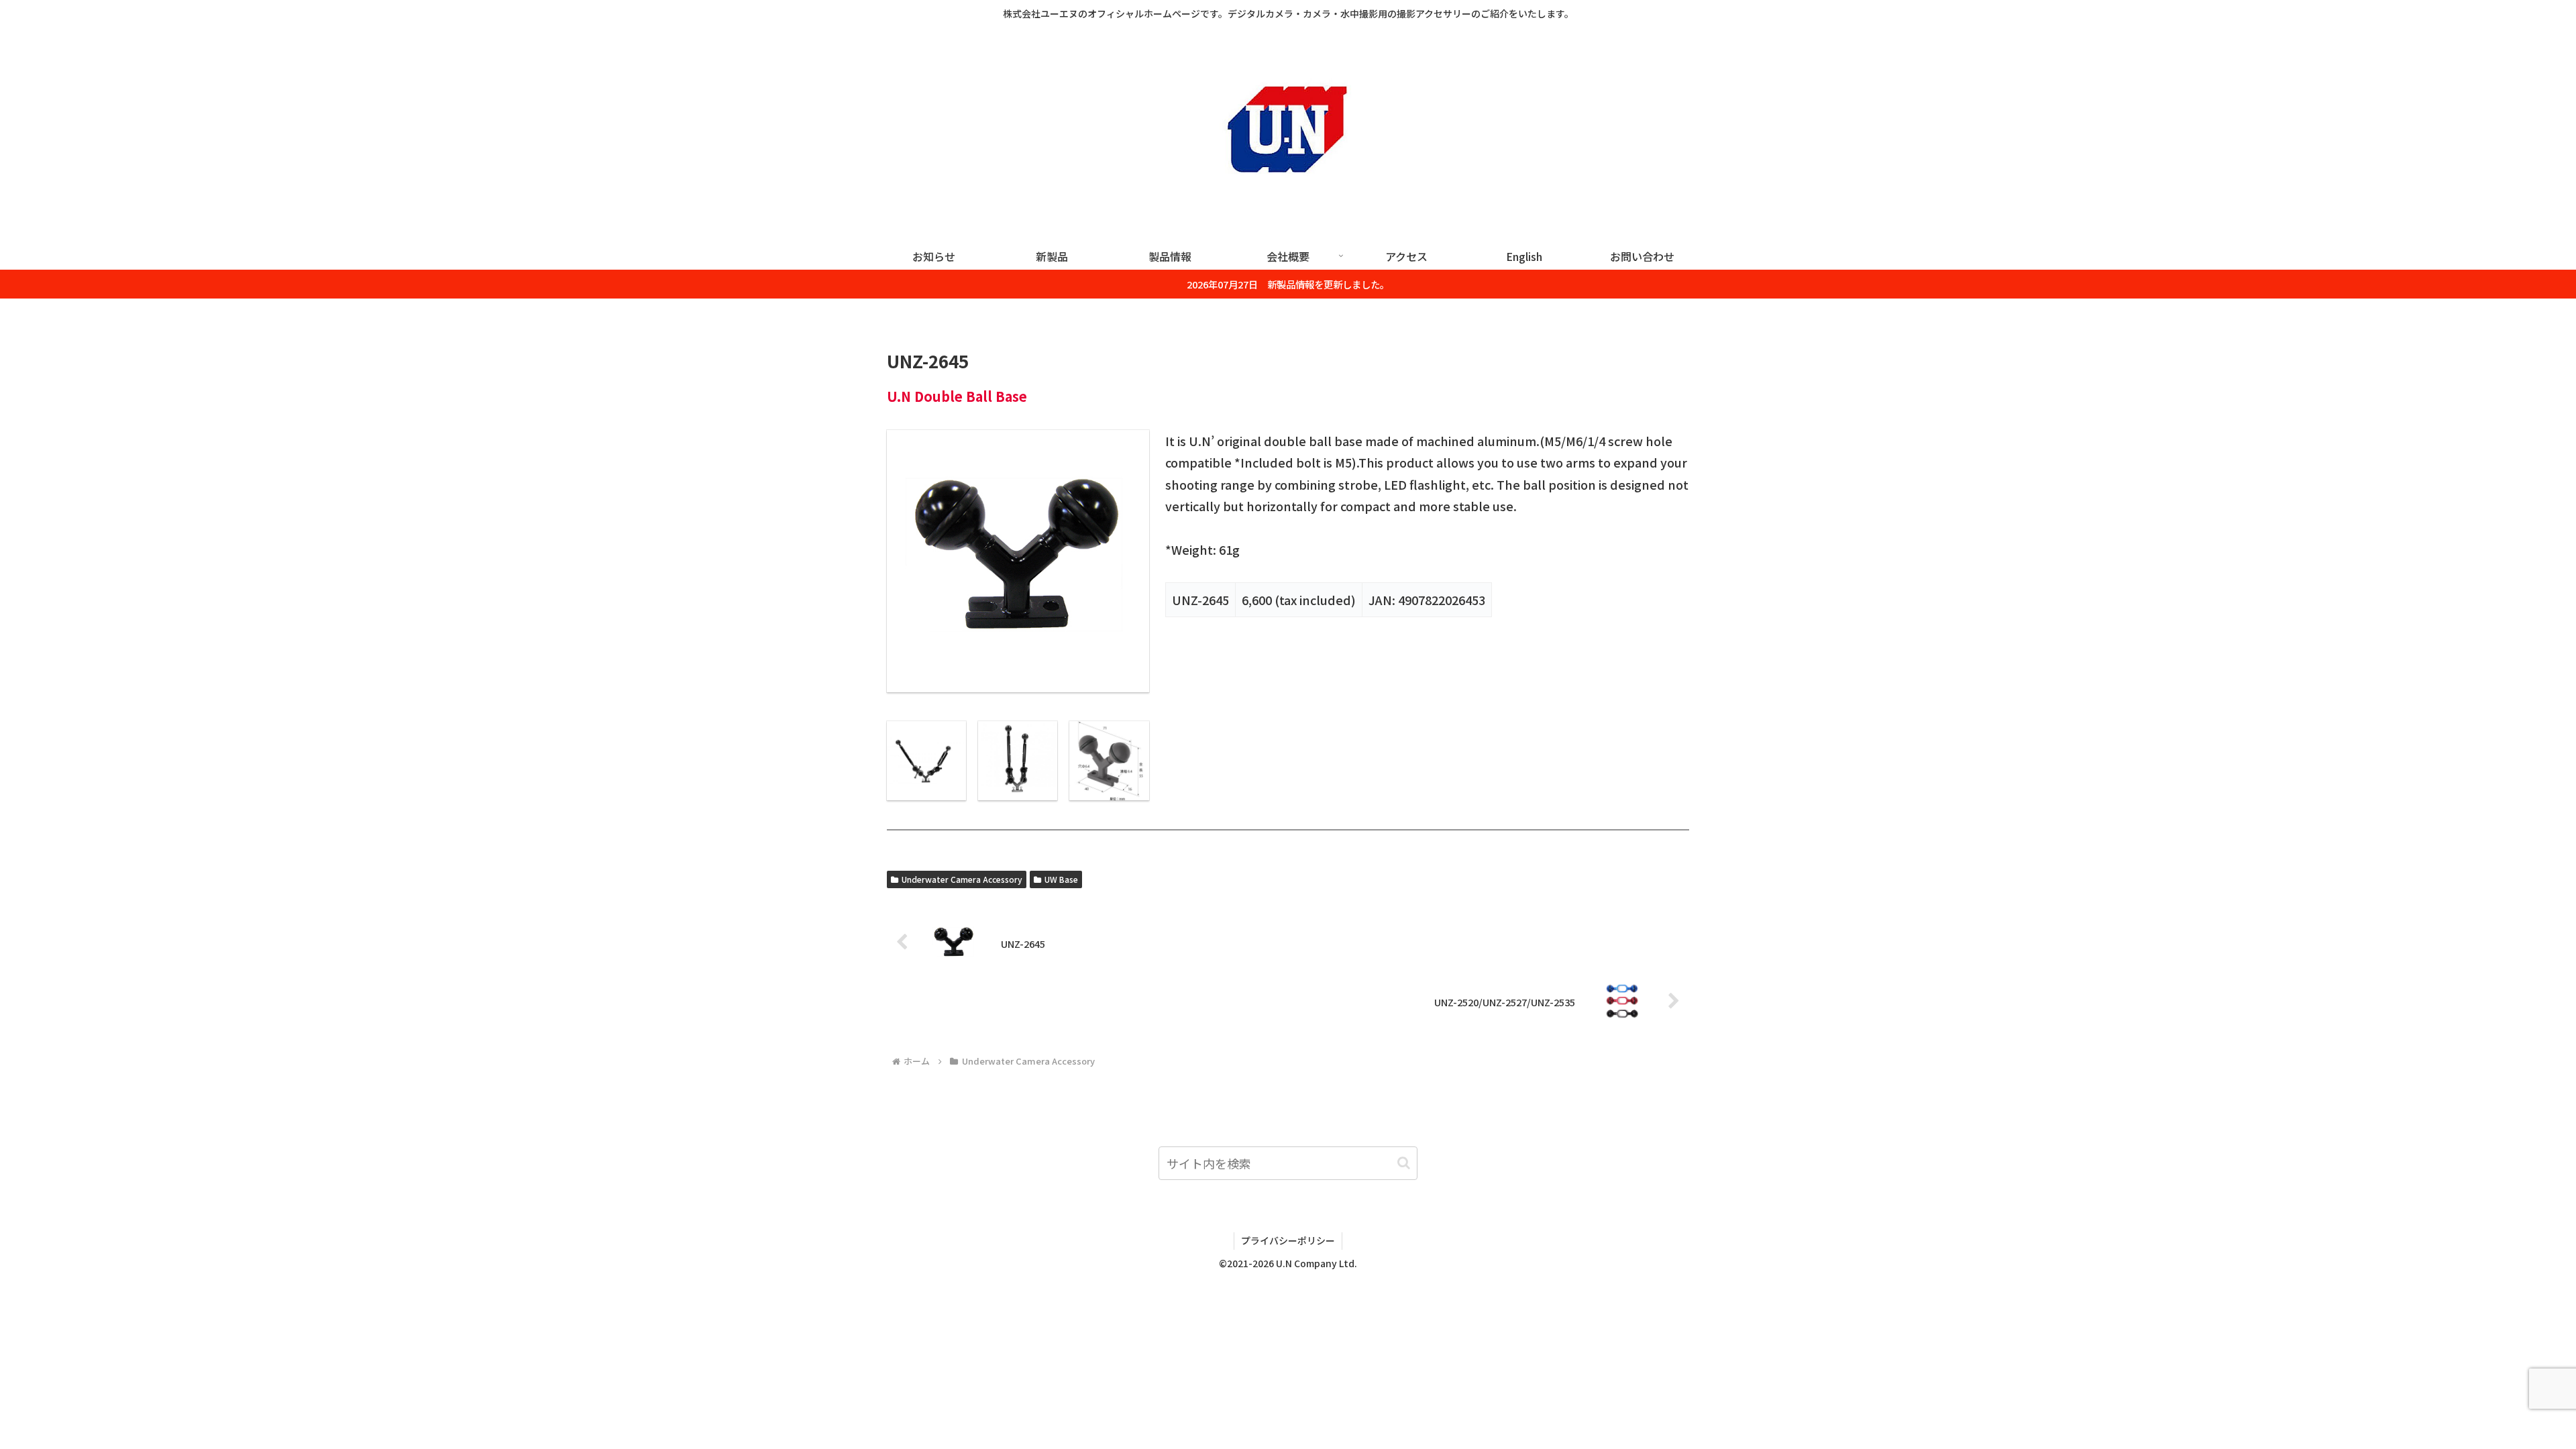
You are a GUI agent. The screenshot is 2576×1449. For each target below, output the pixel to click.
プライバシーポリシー (1288, 1240)
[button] (1404, 1163)
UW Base (1061, 879)
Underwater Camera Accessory (962, 879)
